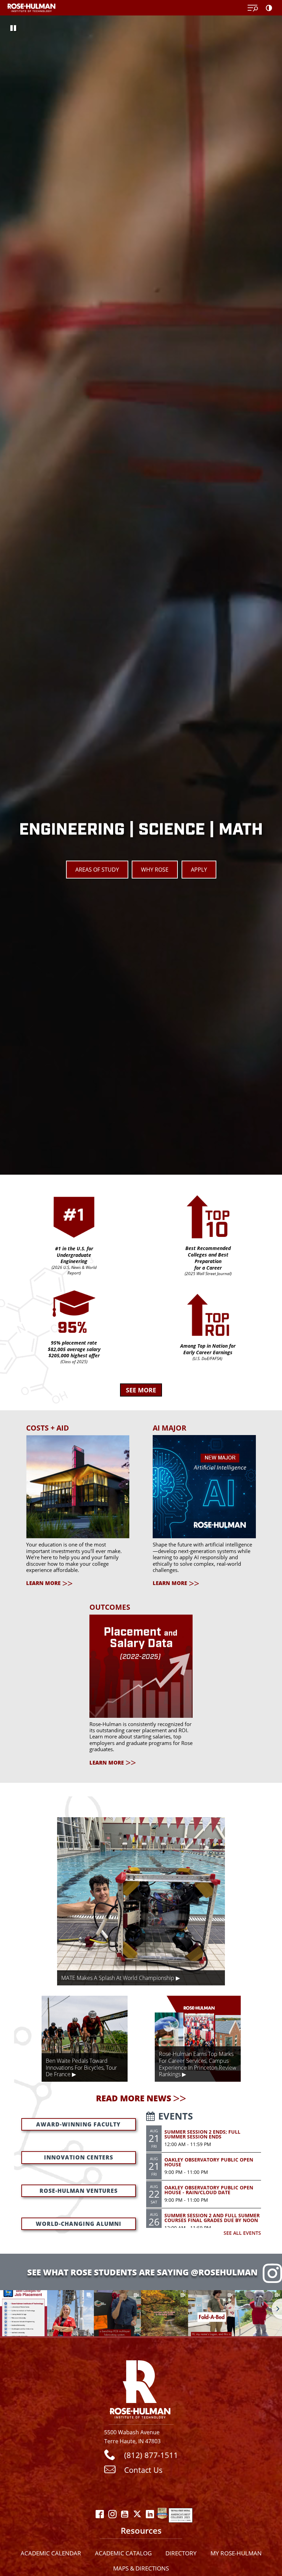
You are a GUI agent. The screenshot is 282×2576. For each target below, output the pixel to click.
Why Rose (155, 870)
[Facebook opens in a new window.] (100, 2517)
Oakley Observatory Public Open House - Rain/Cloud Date (209, 2190)
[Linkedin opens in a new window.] (150, 2517)
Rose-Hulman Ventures (79, 2191)
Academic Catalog (123, 2553)
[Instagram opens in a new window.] (112, 2517)
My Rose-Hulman (236, 2553)
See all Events (242, 2233)
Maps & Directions (141, 2568)
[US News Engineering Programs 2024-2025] (162, 2517)
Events (176, 2116)
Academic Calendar (51, 2553)
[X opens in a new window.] (137, 2517)
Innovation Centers (79, 2157)
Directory (181, 2553)
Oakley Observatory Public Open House (209, 2162)
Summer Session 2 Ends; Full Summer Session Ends (202, 2134)
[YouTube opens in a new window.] (125, 2517)
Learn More (43, 1583)
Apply (199, 870)
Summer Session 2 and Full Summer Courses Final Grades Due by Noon (212, 2218)
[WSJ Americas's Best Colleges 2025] (181, 2517)
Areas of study (97, 870)
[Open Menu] (253, 8)
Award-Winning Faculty (78, 2124)
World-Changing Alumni (79, 2224)
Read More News (134, 2098)
